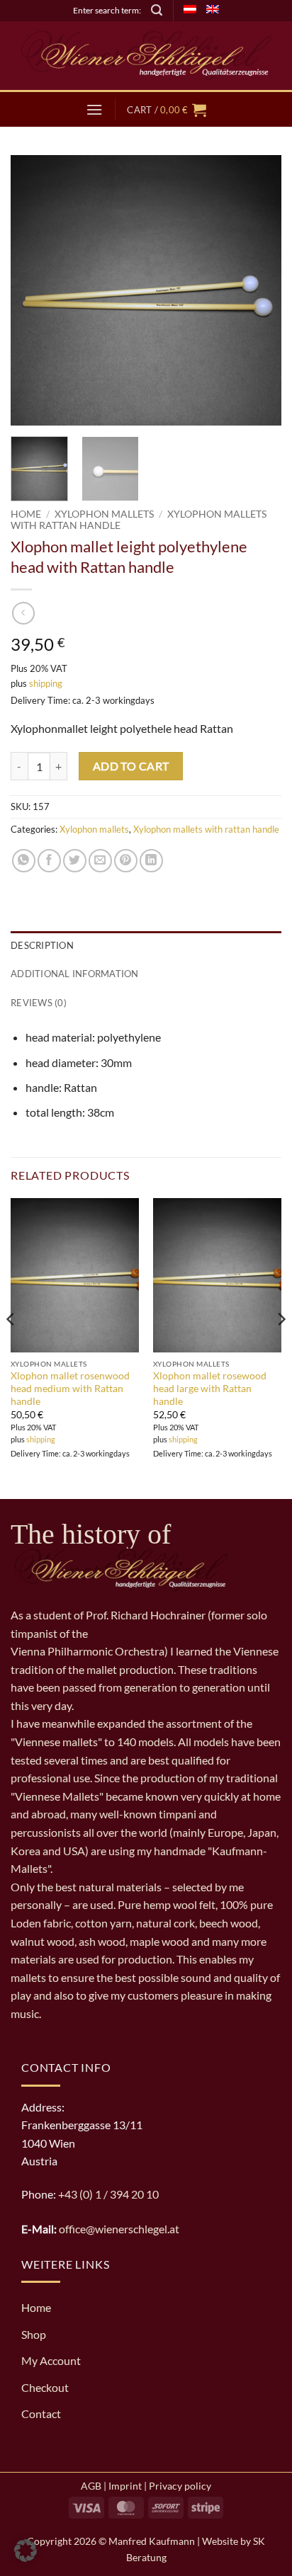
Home (26, 514)
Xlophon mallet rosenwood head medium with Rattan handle (70, 1388)
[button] (157, 10)
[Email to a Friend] (100, 861)
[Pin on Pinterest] (126, 861)
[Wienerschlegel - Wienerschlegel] (146, 56)
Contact (41, 2413)
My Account (51, 2360)
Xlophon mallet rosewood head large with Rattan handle (210, 1388)
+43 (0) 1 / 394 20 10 (108, 2194)
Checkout (45, 2387)
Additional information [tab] (75, 974)
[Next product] (23, 613)
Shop (34, 2334)
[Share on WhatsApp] (24, 861)
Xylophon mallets (104, 514)
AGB (91, 2486)
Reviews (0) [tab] (39, 1003)
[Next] (258, 290)
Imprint (125, 2486)
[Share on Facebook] (49, 861)
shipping (46, 683)
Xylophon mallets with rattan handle (206, 829)
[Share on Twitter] (75, 861)
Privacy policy (180, 2486)
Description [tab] (42, 945)
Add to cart (131, 766)
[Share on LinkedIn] (151, 861)
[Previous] (34, 290)
